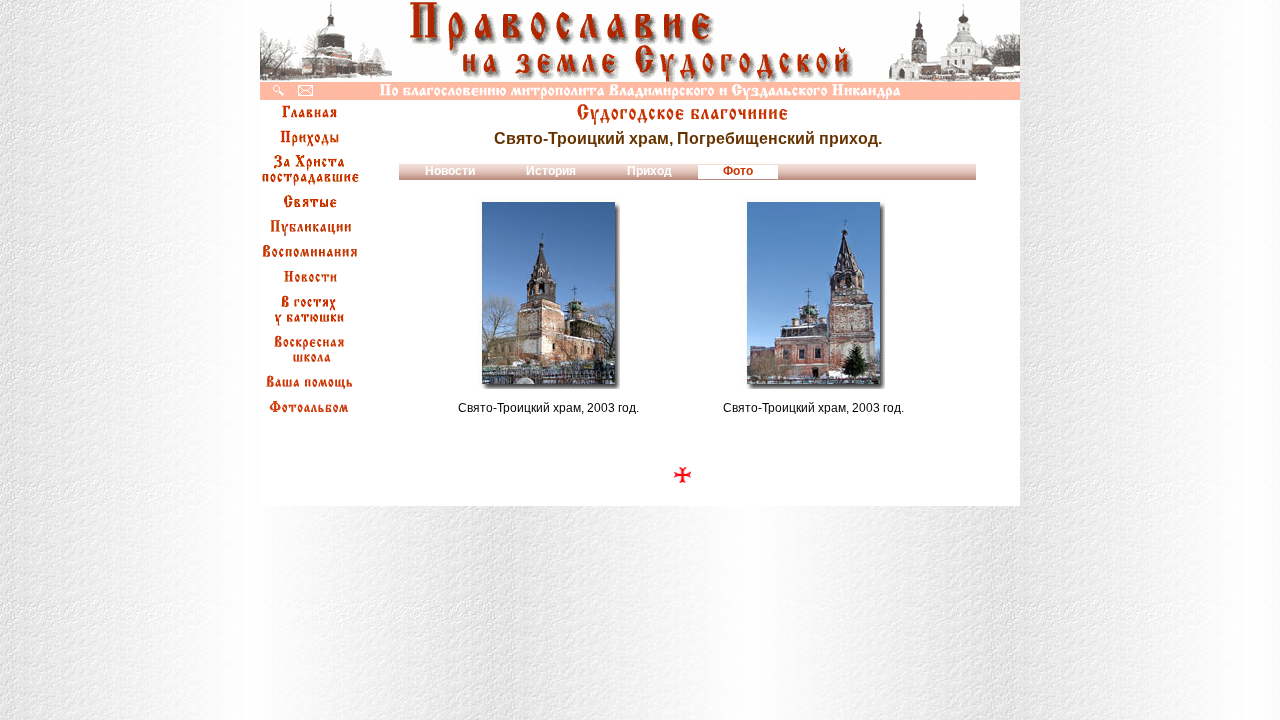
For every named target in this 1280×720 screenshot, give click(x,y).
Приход (649, 171)
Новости (450, 171)
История (551, 171)
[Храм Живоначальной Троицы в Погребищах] (548, 383)
